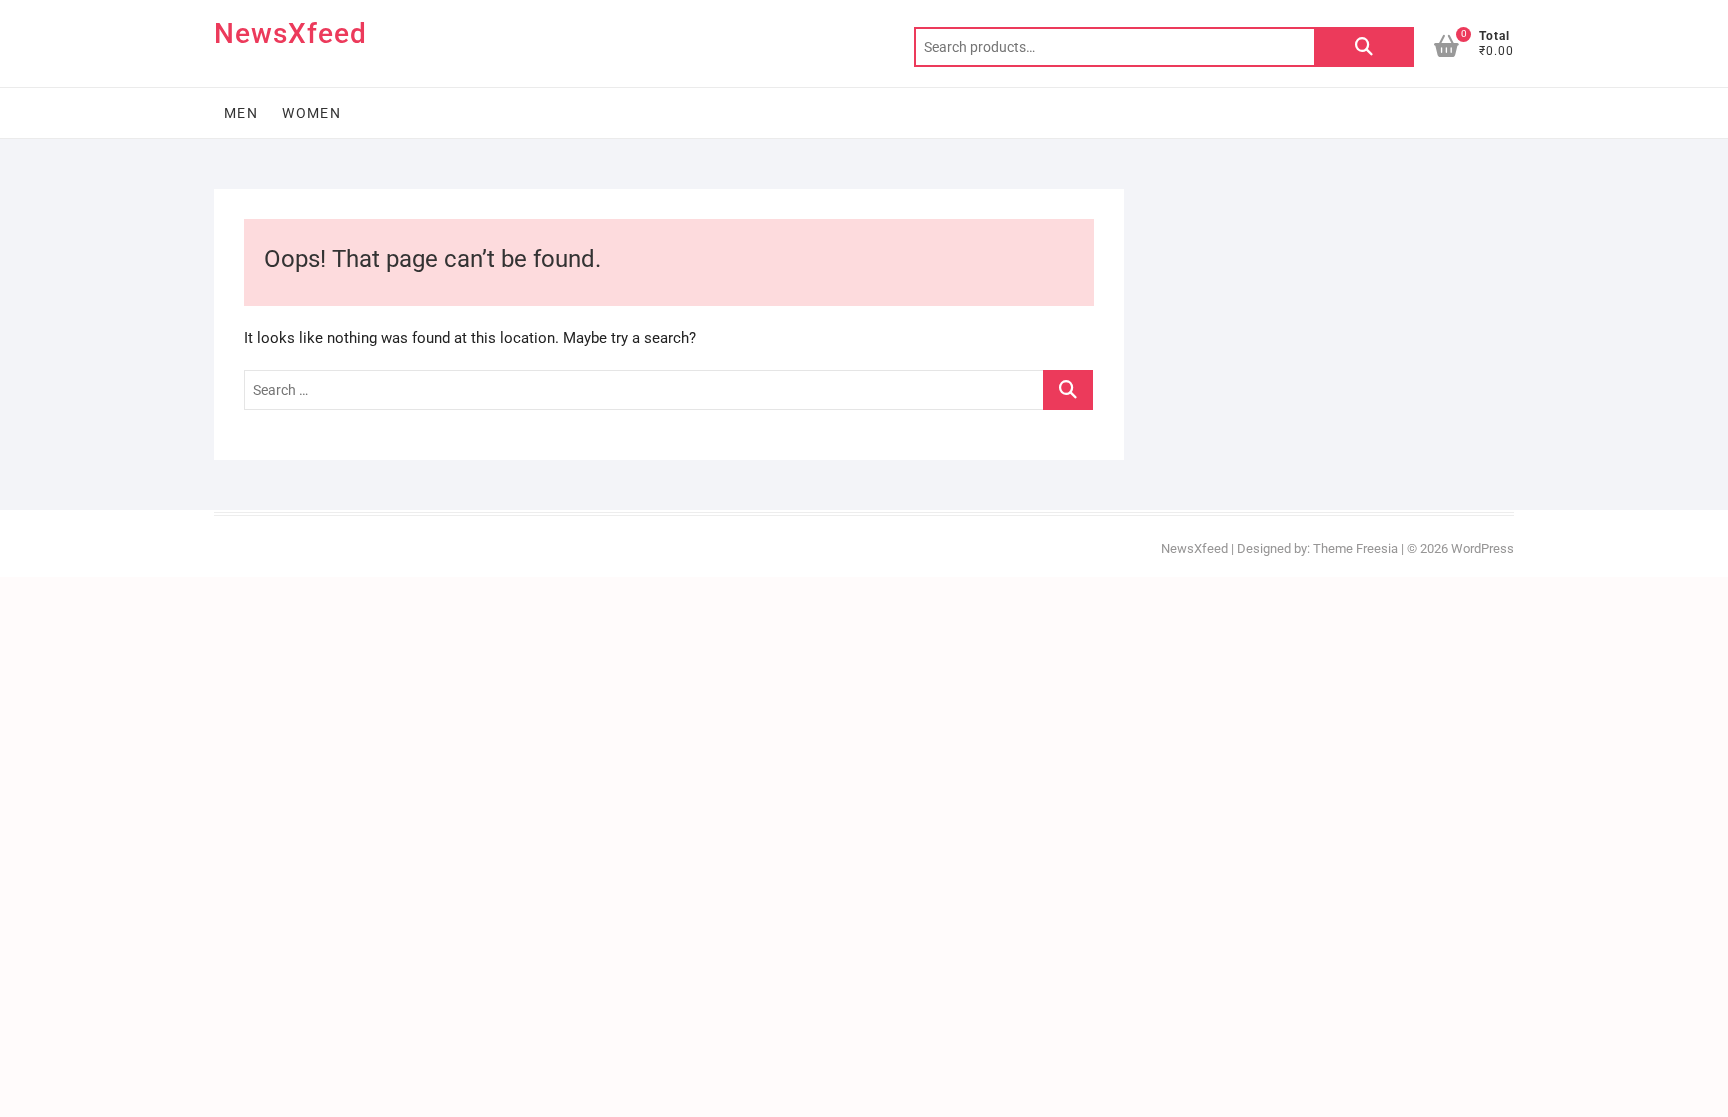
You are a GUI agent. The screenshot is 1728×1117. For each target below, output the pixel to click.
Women (311, 113)
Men (241, 113)
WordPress (1482, 548)
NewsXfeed (290, 33)
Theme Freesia (1355, 548)
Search (1364, 47)
